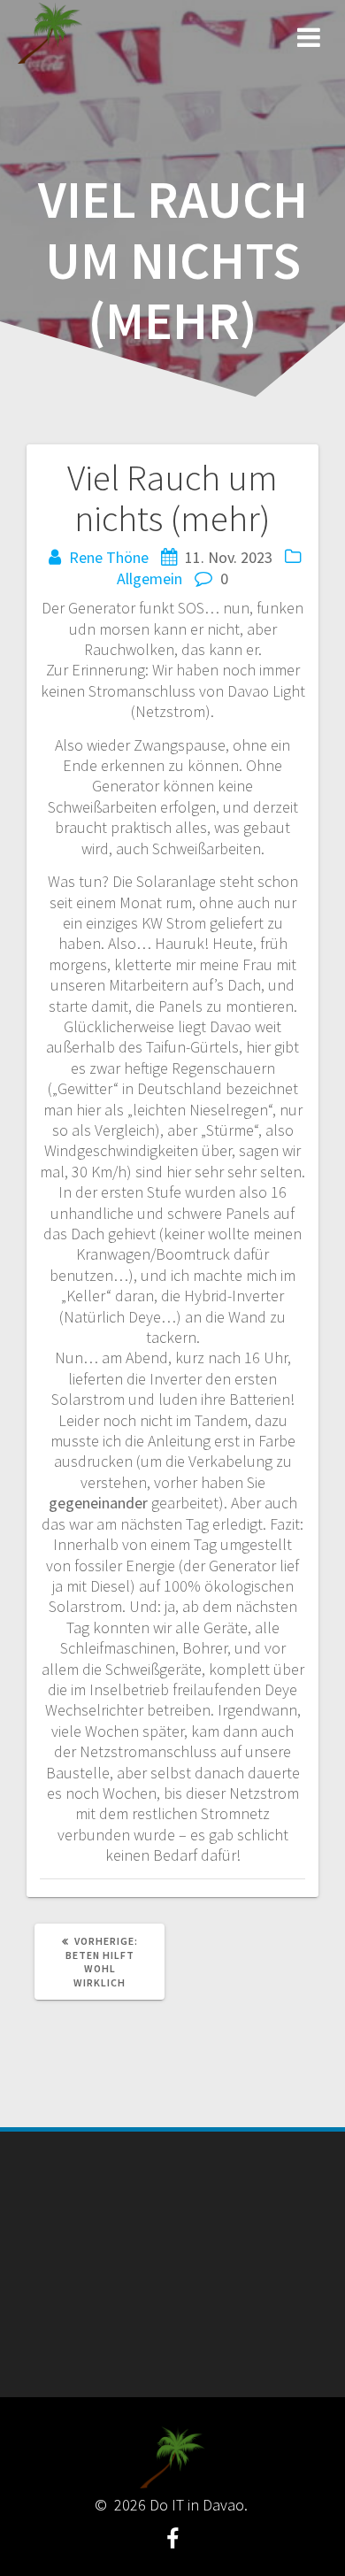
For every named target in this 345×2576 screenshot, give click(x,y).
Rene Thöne (109, 557)
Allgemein (149, 578)
